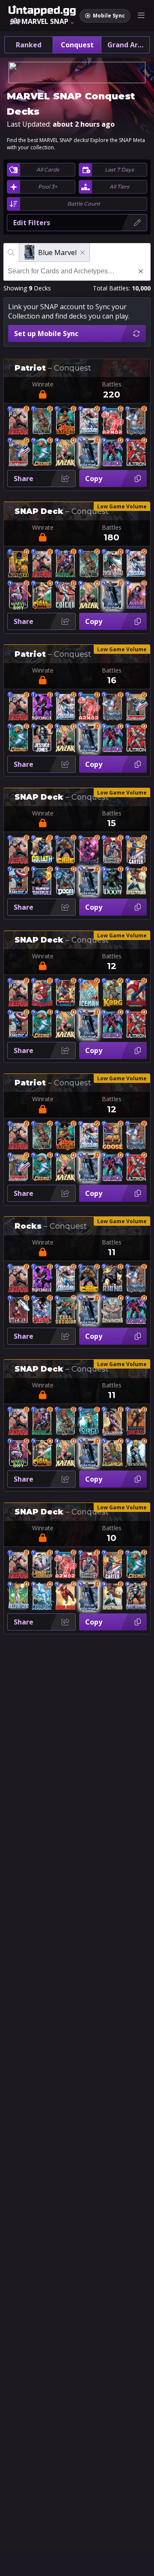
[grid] (77, 1002)
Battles (112, 384)
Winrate (43, 384)
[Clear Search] (141, 271)
